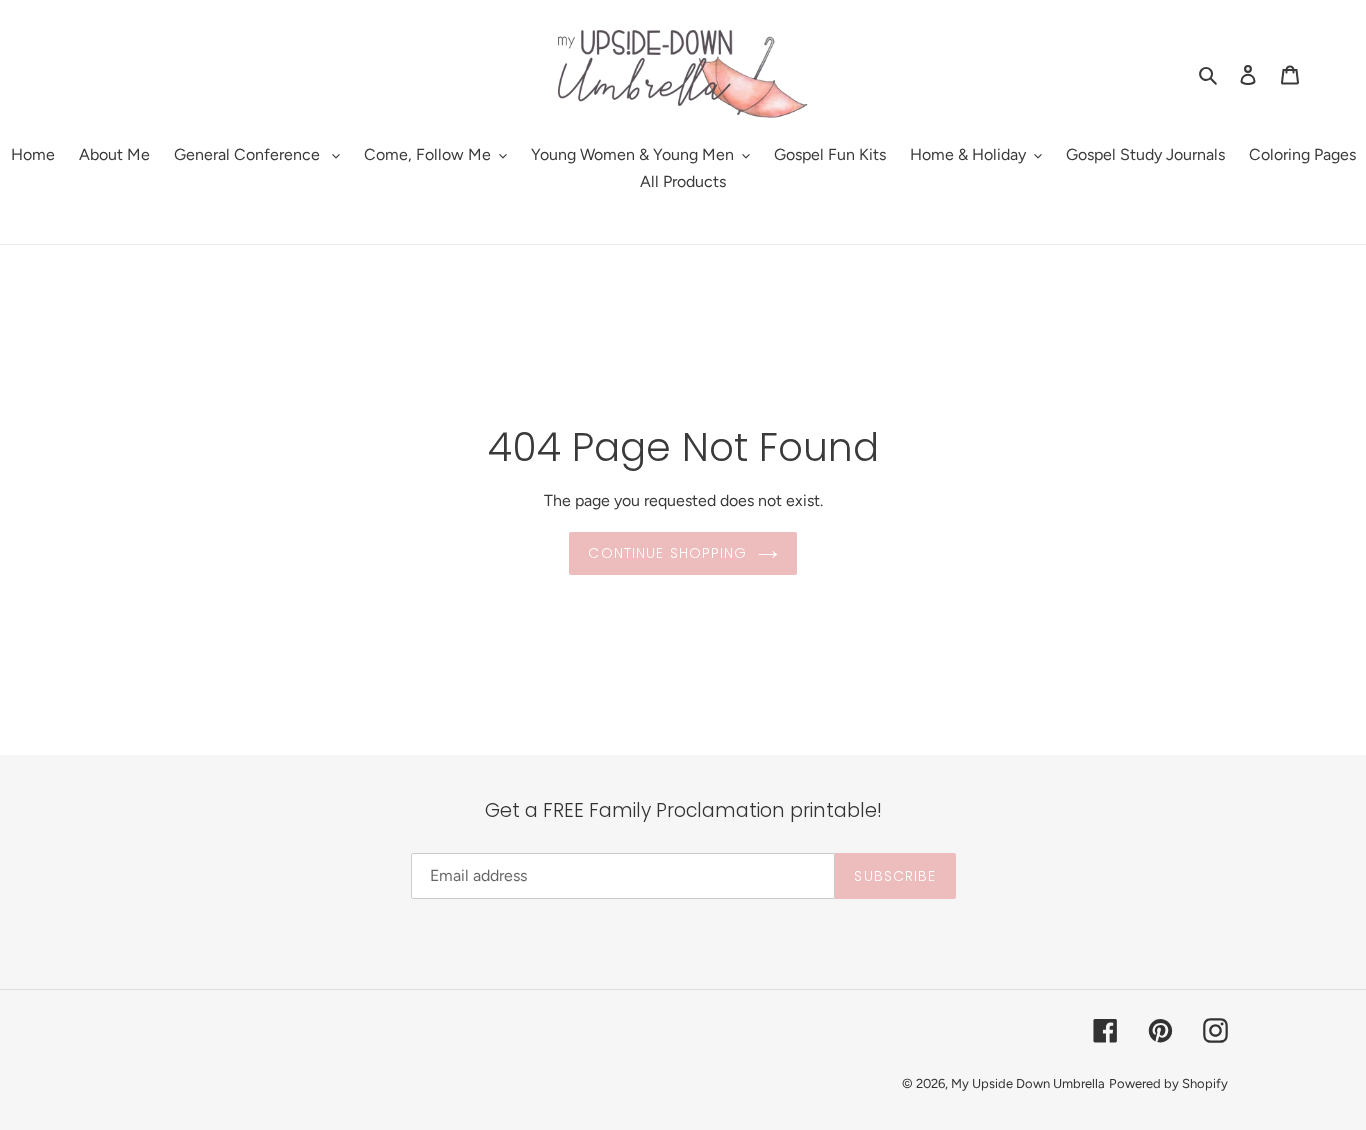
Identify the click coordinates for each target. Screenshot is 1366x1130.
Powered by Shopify (1168, 1083)
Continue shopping (667, 553)
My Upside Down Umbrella (1028, 1083)
